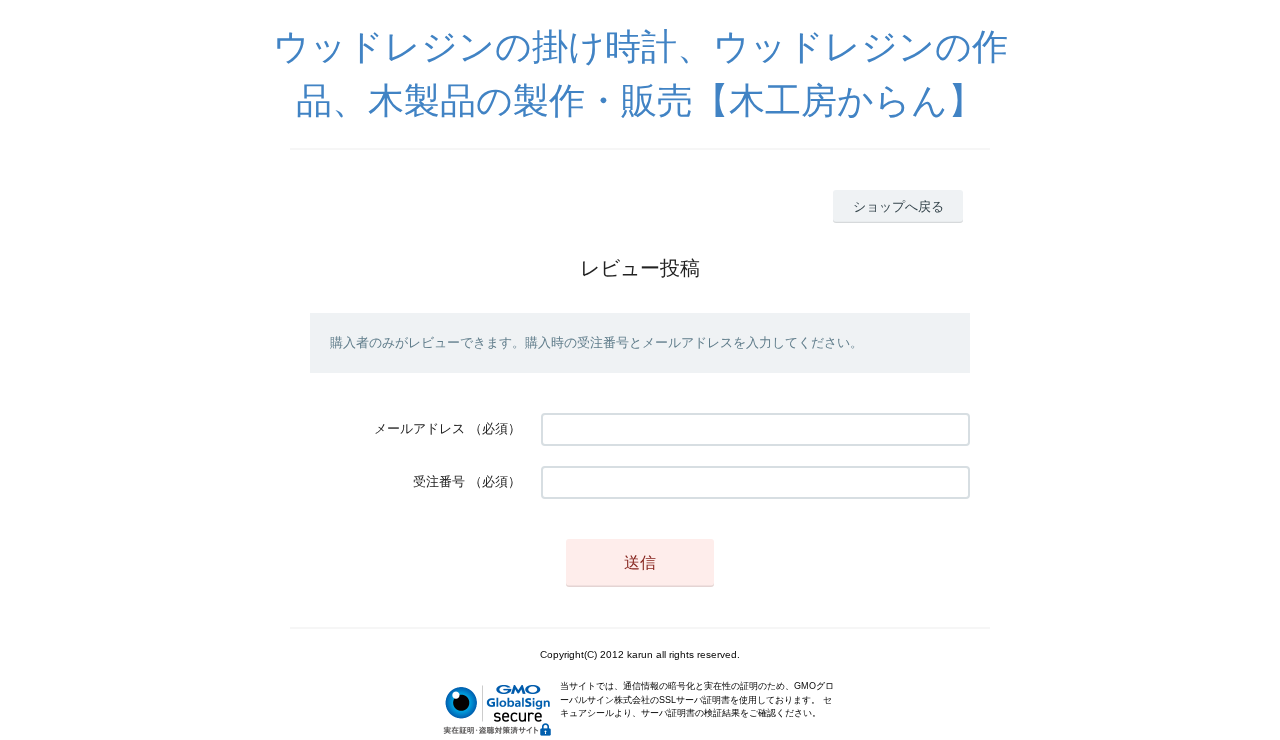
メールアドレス (419, 428)
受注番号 (439, 481)
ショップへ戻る (898, 206)
